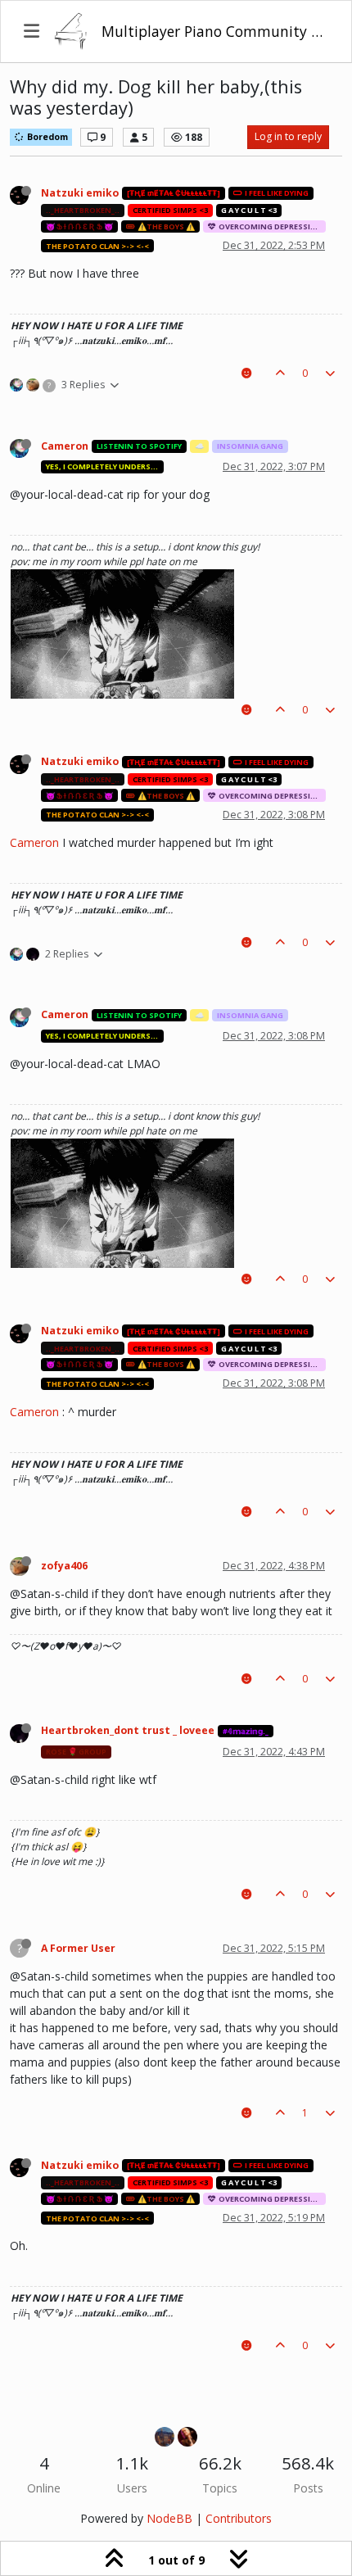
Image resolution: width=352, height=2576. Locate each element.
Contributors (239, 2518)
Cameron (65, 446)
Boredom (46, 137)
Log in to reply (288, 136)
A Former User (78, 1948)
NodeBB (169, 2518)
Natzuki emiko (80, 193)
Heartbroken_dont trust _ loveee (128, 1730)
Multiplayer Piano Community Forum (215, 31)
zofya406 (64, 1566)
